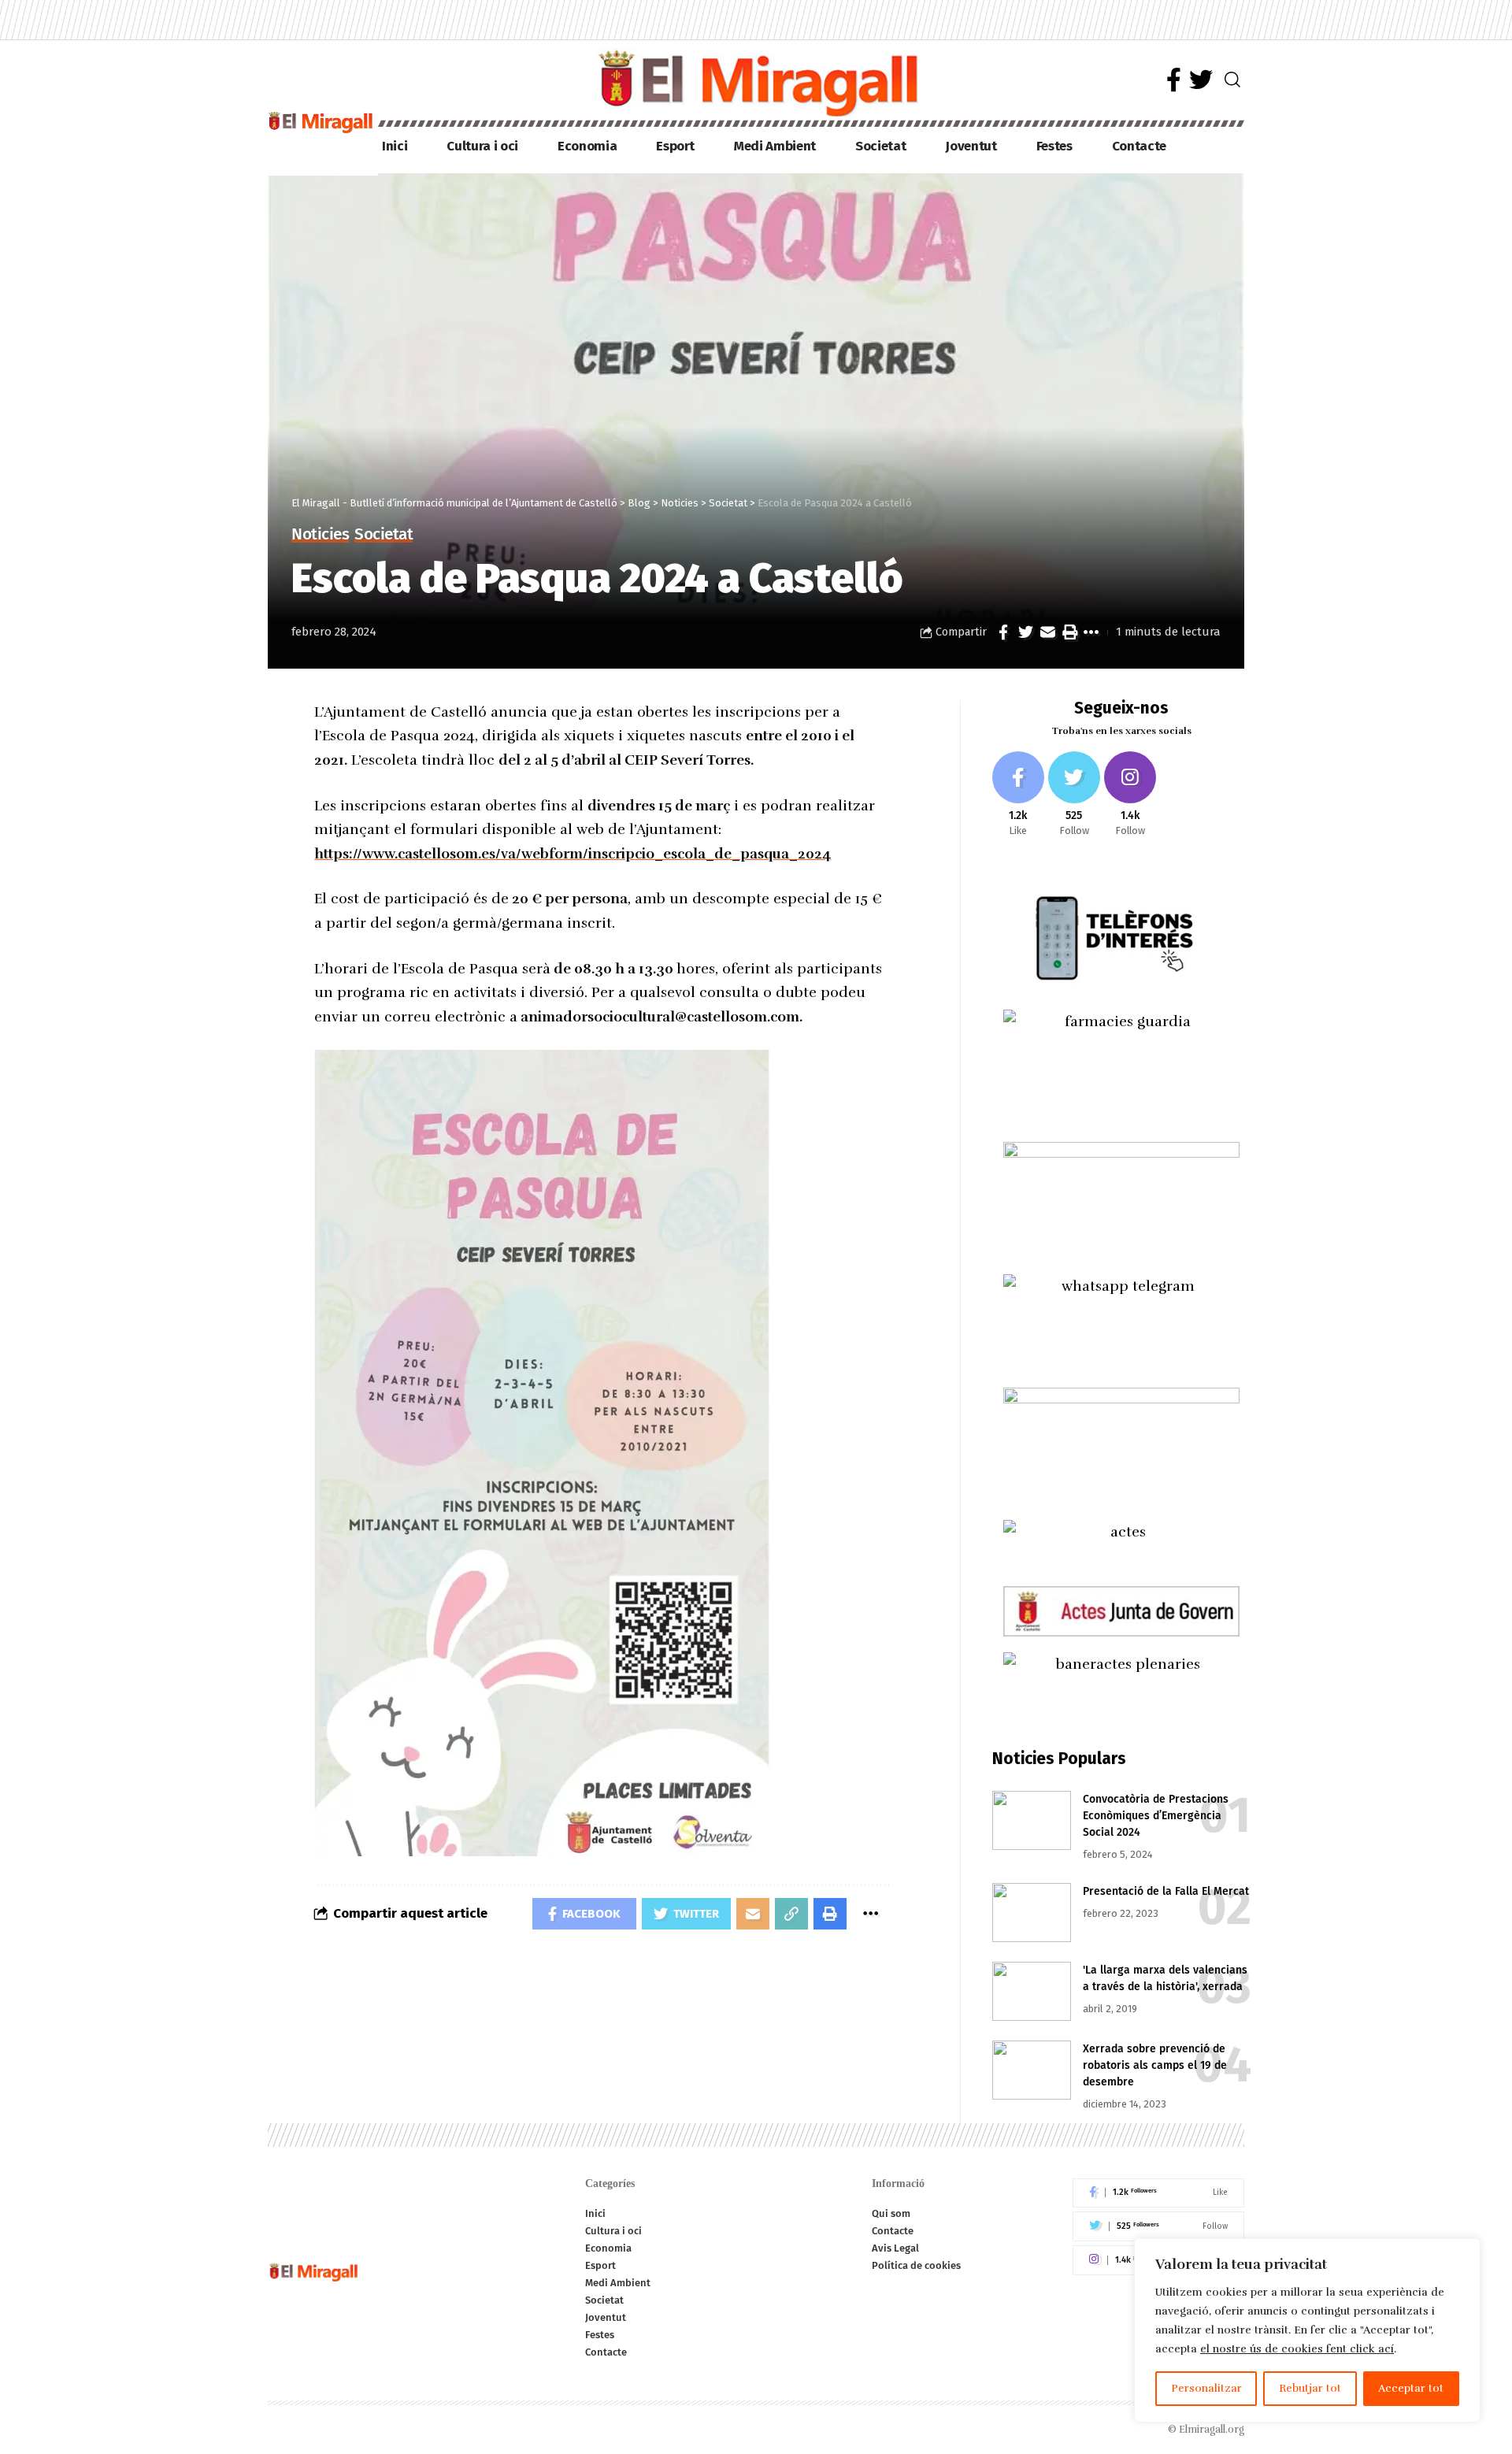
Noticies (320, 535)
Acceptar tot (1411, 2388)
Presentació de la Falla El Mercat (1166, 1891)
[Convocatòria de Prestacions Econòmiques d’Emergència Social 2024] (1032, 1820)
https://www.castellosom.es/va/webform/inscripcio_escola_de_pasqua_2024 (573, 854)
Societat (384, 535)
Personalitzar (1206, 2388)
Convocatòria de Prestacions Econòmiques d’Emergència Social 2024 (1156, 1816)
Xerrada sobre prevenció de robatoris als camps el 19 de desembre (1155, 2065)
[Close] (1464, 2252)
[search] (1232, 80)
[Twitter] (1201, 80)
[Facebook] (1174, 80)
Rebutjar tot (1310, 2388)
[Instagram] (1130, 795)
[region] (1307, 2330)
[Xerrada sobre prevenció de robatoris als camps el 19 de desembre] (1032, 2070)
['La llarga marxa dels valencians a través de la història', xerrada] (1032, 1991)
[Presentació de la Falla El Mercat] (1032, 1913)
